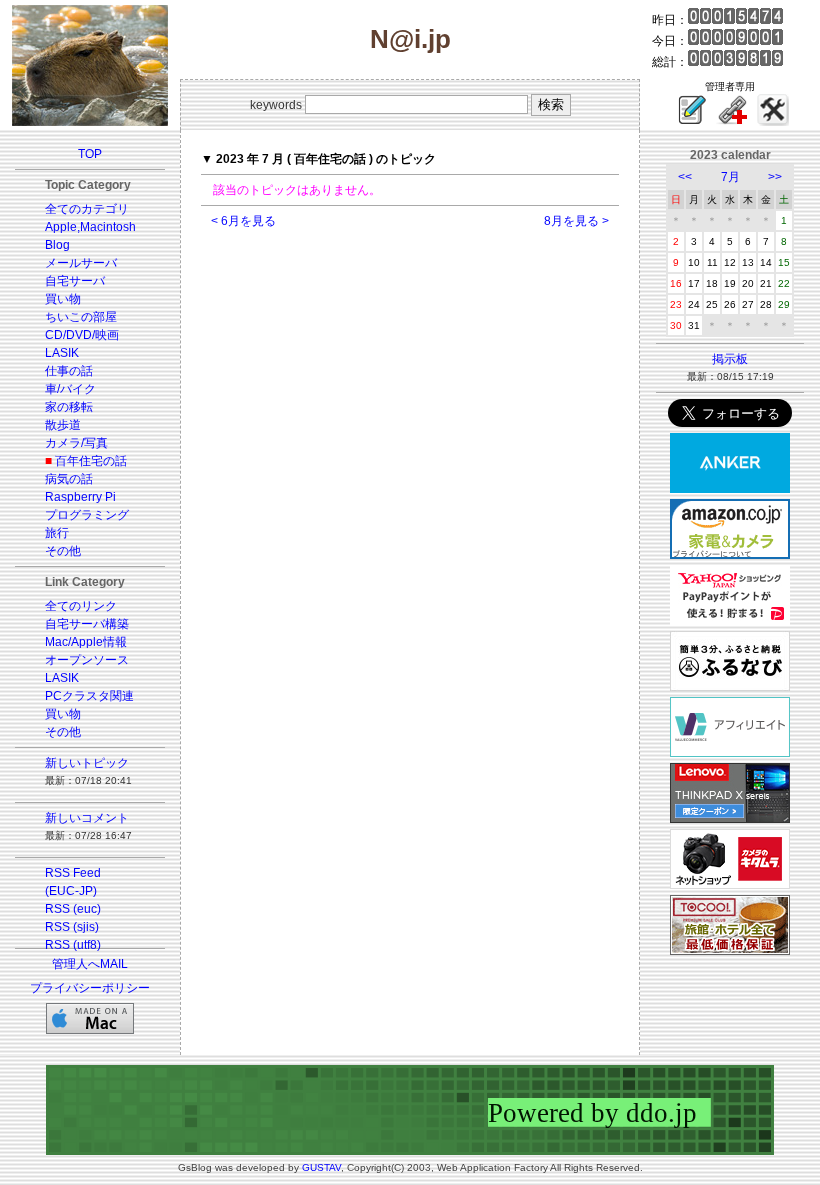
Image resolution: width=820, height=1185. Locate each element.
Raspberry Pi (80, 497)
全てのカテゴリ (87, 209)
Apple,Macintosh (90, 227)
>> (775, 177)
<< (685, 177)
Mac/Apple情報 (86, 642)
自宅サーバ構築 (87, 624)
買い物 (63, 299)
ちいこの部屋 (81, 317)
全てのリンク (81, 606)
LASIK (62, 353)
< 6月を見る (243, 221)
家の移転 (69, 407)
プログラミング (87, 515)
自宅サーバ (75, 281)
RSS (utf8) (73, 945)
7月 (730, 177)
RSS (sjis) (72, 927)
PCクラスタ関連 (89, 696)
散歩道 (63, 425)
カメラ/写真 (76, 443)
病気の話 (69, 479)
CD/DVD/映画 (82, 335)
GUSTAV (321, 1167)
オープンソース (87, 660)
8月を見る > (576, 221)
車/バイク (70, 389)
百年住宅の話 (91, 461)
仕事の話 (69, 371)
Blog (57, 245)
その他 (63, 551)
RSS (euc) (73, 909)
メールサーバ (81, 263)
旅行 (57, 533)
